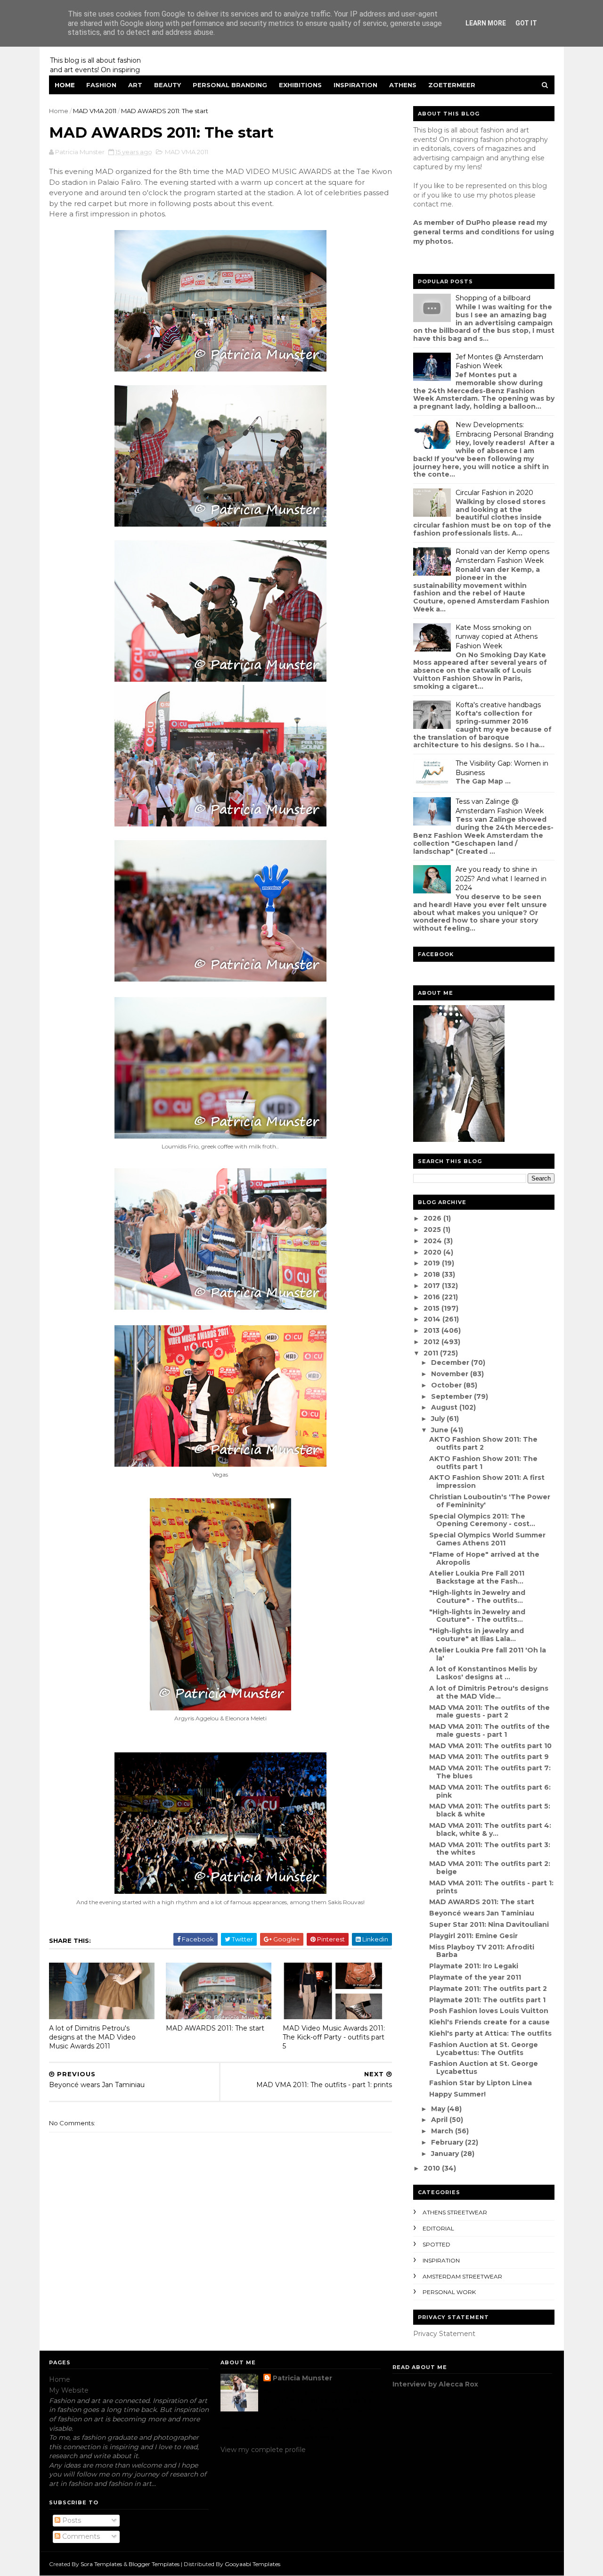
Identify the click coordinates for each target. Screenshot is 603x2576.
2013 (432, 1330)
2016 (433, 1297)
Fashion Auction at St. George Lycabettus (484, 2068)
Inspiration (355, 85)
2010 (433, 2168)
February (448, 2142)
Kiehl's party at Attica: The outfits (490, 2033)
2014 (433, 1319)
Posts (71, 2520)
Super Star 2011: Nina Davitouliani (489, 1924)
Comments (80, 2536)
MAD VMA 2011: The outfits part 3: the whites (490, 1849)
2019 (433, 1263)
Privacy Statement (444, 2334)
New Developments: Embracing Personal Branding (505, 429)
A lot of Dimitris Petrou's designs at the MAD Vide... (489, 1692)
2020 (433, 1252)
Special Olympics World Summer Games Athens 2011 (487, 1539)
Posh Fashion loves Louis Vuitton (489, 2011)
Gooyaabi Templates (253, 2564)
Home (65, 85)
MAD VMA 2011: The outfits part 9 (489, 1757)
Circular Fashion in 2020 (494, 493)
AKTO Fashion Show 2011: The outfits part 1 (483, 1463)
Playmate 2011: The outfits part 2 (488, 1989)
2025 (433, 1230)
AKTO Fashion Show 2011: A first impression (487, 1482)
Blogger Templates (154, 2564)
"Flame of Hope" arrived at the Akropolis (484, 1558)
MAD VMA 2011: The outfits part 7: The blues (490, 1772)
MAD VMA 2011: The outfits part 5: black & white (490, 1810)
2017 (433, 1286)
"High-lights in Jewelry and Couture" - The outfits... (477, 1597)
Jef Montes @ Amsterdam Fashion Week (499, 362)
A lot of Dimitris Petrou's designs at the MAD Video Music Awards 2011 (92, 2037)
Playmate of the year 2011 (475, 1977)
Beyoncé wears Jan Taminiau (482, 1913)
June (441, 1430)
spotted (436, 2244)
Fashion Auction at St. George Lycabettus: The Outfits (484, 2049)
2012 (432, 1342)
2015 (432, 1308)
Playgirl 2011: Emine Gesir (473, 1936)
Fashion (101, 85)
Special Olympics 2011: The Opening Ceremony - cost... (482, 1520)
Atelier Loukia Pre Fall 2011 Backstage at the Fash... (477, 1577)
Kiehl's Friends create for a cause (489, 2022)
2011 (432, 1353)
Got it (526, 23)
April (440, 2120)
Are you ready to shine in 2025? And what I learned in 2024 (501, 879)
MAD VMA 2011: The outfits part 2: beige (490, 1868)
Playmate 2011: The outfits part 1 (487, 2000)
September (452, 1396)
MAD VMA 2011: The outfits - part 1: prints (491, 1887)
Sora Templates (101, 2564)
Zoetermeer (452, 85)
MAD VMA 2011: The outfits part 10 (490, 1746)
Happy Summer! (457, 2094)
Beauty (167, 85)
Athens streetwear (455, 2212)
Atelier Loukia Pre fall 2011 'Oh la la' (488, 1654)
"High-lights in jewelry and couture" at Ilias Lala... (477, 1635)
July (439, 1419)
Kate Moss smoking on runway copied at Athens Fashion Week (497, 637)
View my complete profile (263, 2450)
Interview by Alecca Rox (435, 2384)
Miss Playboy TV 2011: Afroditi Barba (482, 1951)
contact (426, 204)
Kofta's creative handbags (498, 705)
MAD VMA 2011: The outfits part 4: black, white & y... (490, 1829)
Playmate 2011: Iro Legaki (474, 1966)
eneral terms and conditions (469, 232)
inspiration (441, 2260)
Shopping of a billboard (493, 298)
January (446, 2154)
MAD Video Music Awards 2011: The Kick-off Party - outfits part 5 (334, 2037)
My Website (69, 2390)
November (451, 1374)
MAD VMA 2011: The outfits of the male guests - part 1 (489, 1730)
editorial (438, 2228)
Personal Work (449, 2292)
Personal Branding (230, 85)
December (451, 1362)
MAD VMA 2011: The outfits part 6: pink (490, 1791)
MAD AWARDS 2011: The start (215, 2028)
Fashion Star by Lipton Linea (481, 2083)
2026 (433, 1218)
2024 (434, 1241)
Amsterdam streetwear (462, 2276)
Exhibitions (300, 85)
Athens (403, 85)
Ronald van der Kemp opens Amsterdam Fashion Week (502, 556)
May (439, 2109)
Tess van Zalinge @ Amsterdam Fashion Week (500, 806)
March (443, 2131)
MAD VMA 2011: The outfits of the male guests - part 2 (489, 1712)
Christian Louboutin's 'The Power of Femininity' (490, 1501)
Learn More (486, 23)
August (445, 1407)
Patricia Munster (302, 2378)
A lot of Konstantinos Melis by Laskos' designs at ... (483, 1673)
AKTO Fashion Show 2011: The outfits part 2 (483, 1443)
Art (135, 85)
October (447, 1385)
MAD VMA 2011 (95, 111)
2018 (433, 1274)
